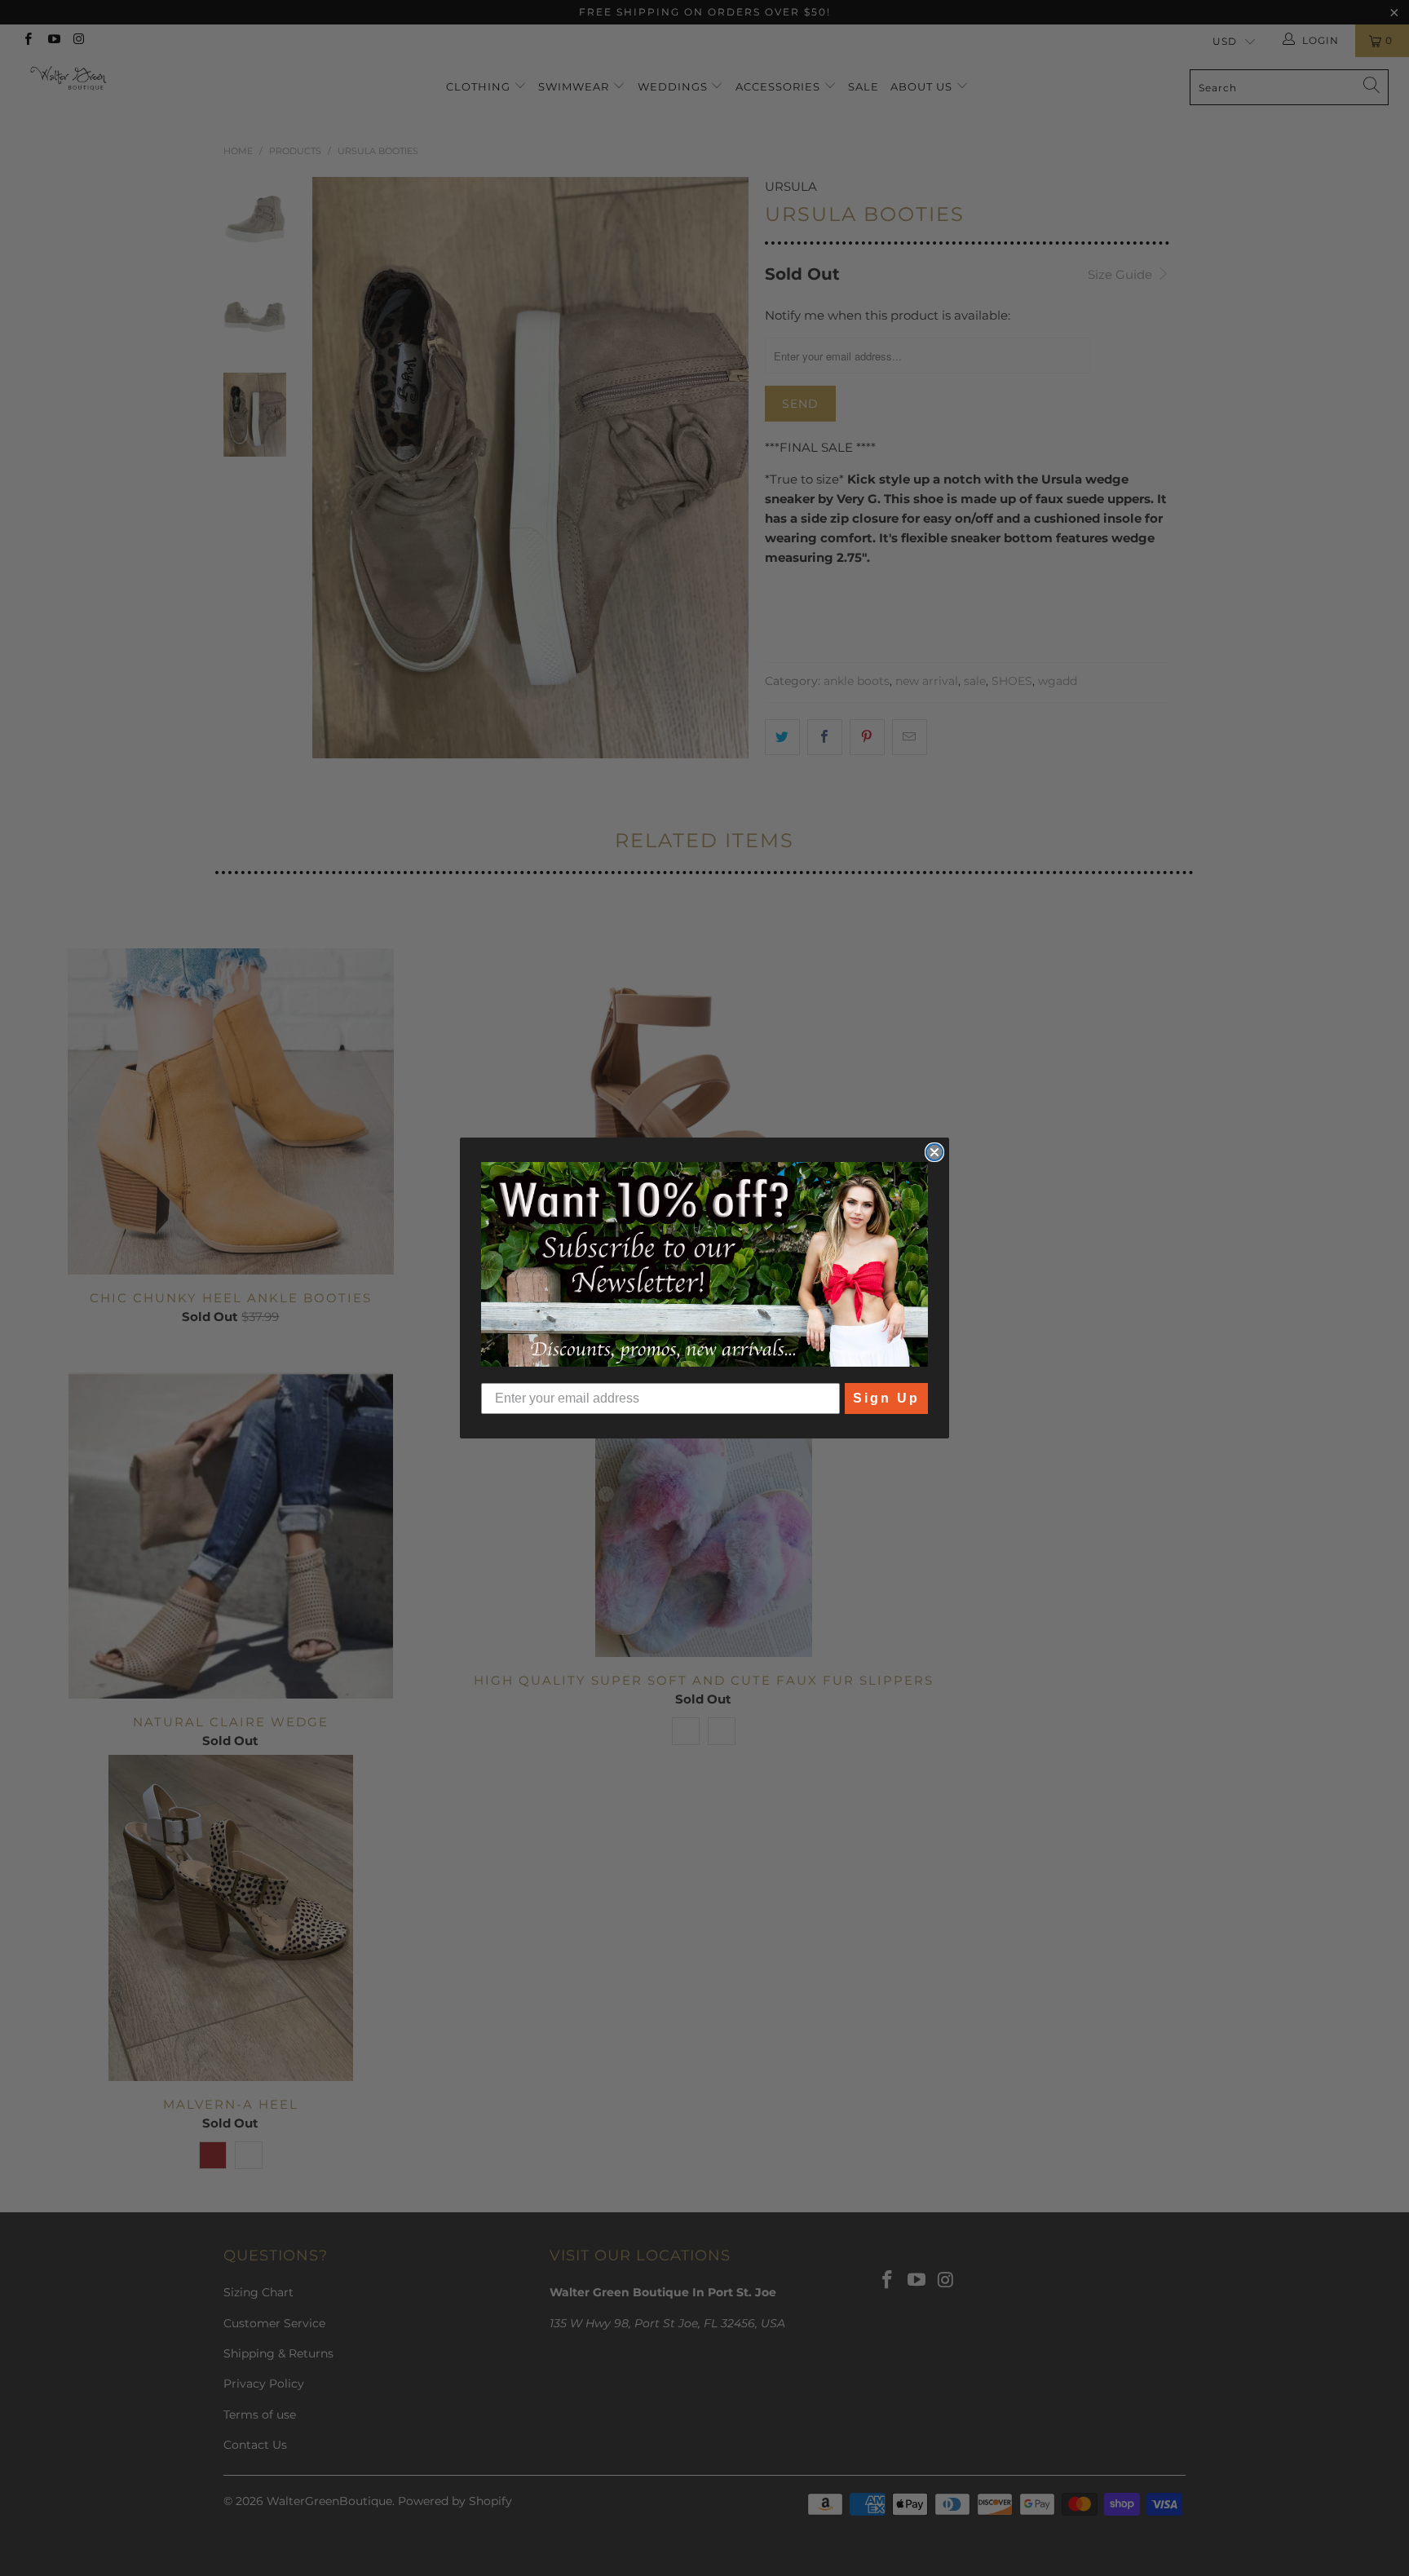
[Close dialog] (934, 1152)
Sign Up (886, 1398)
